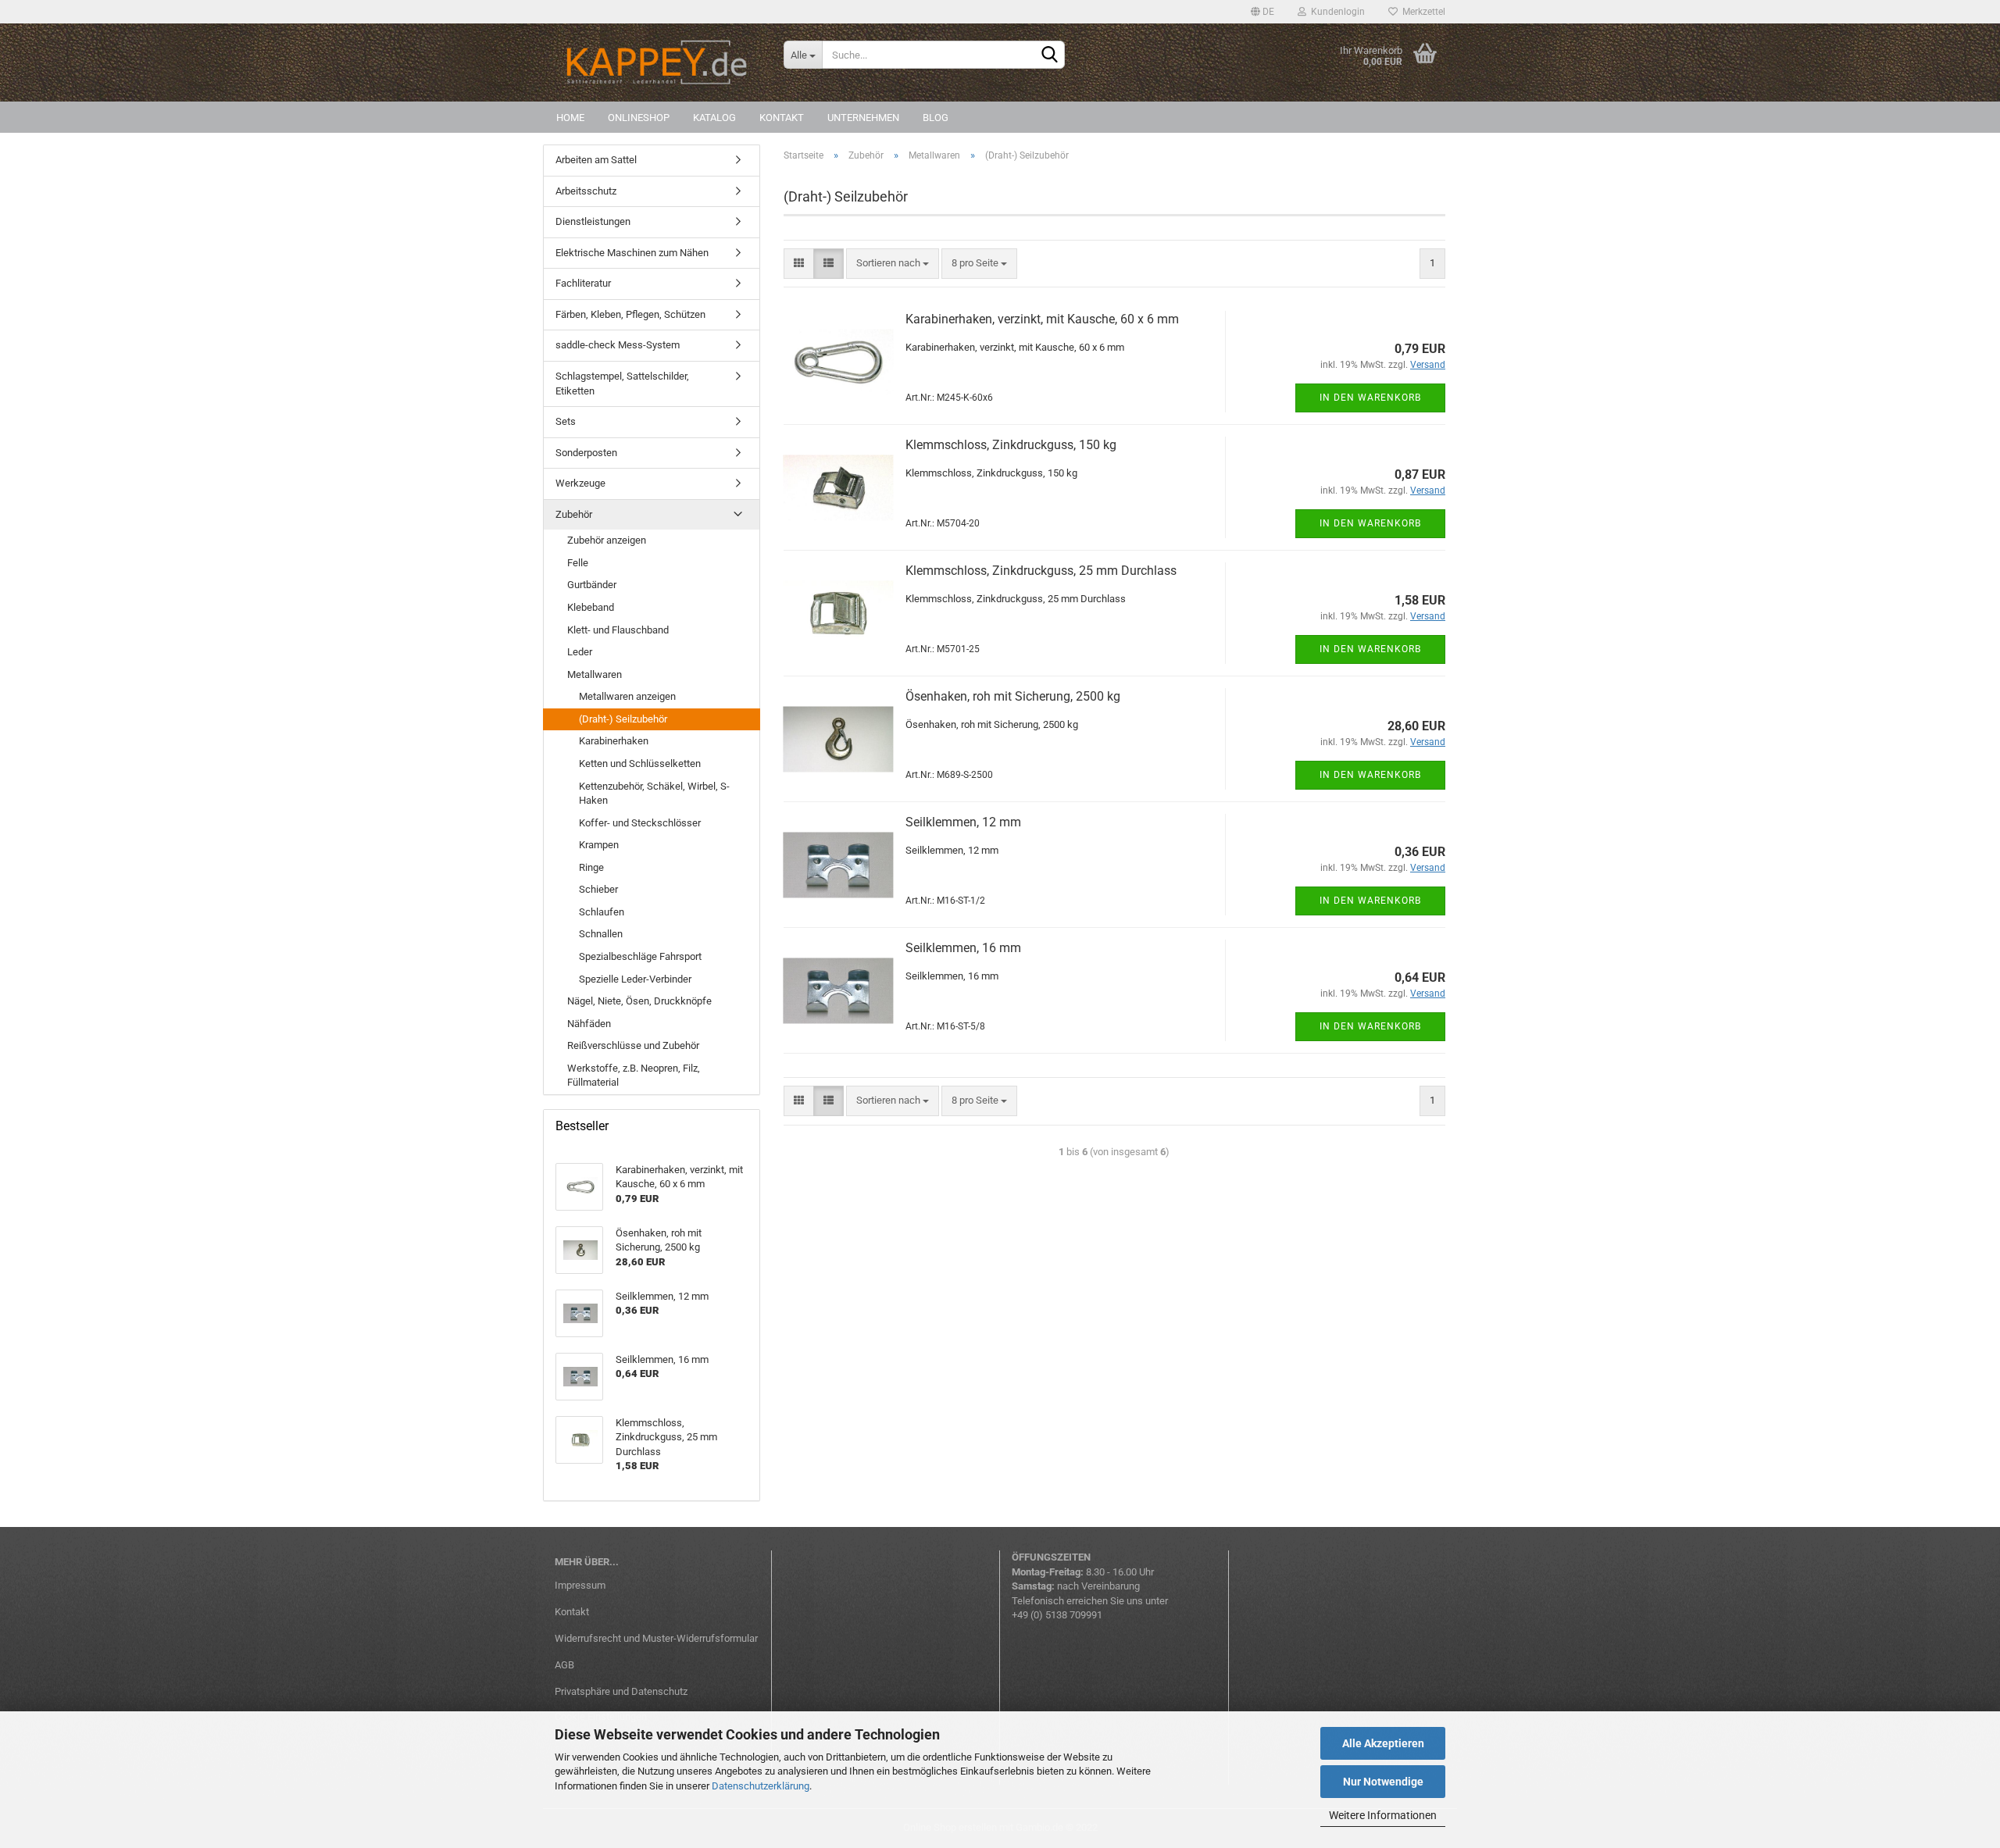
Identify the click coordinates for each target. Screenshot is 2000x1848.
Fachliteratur (583, 283)
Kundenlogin (1336, 12)
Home (570, 118)
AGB (564, 1665)
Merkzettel (1421, 12)
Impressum (580, 1585)
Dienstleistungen (593, 221)
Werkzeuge (580, 483)
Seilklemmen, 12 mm (963, 822)
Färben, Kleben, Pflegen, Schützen (630, 314)
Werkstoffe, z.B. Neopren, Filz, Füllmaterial (634, 1076)
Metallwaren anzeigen (627, 696)
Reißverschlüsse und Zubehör (633, 1045)
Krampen (599, 845)
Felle (578, 563)
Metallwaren (595, 674)
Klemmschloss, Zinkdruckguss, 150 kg (1011, 445)
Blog (936, 118)
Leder (580, 652)
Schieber (598, 889)
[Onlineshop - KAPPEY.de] (657, 62)
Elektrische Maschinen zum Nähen (632, 253)
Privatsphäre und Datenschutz (621, 1691)
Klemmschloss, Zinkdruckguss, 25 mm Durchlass (1041, 571)
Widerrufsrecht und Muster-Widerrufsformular (656, 1638)
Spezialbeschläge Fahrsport (640, 956)
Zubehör (574, 514)
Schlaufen (602, 912)
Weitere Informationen (1383, 1815)
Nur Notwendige (1383, 1782)
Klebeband (591, 607)
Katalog (714, 118)
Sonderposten (586, 453)
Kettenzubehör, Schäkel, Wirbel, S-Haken (654, 794)
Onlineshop (639, 118)
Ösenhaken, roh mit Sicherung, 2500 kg (1013, 696)
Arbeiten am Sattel (596, 160)
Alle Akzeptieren (1383, 1743)
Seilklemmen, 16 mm (963, 948)
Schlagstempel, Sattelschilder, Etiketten (622, 384)
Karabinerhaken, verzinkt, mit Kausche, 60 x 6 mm (1042, 319)
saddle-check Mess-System (618, 345)
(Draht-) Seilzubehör (623, 719)
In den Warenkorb (1370, 398)
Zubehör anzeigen (607, 540)
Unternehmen (863, 118)
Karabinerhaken (614, 741)
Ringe (591, 867)
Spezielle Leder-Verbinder (635, 979)
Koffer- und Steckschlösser (640, 823)
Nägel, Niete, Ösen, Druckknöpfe (639, 1001)
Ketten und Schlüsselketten (640, 763)
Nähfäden (589, 1024)
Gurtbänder (592, 585)
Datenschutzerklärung (761, 1786)
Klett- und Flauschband (618, 630)
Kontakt (782, 118)
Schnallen (601, 934)
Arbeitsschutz (586, 191)
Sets (566, 421)
